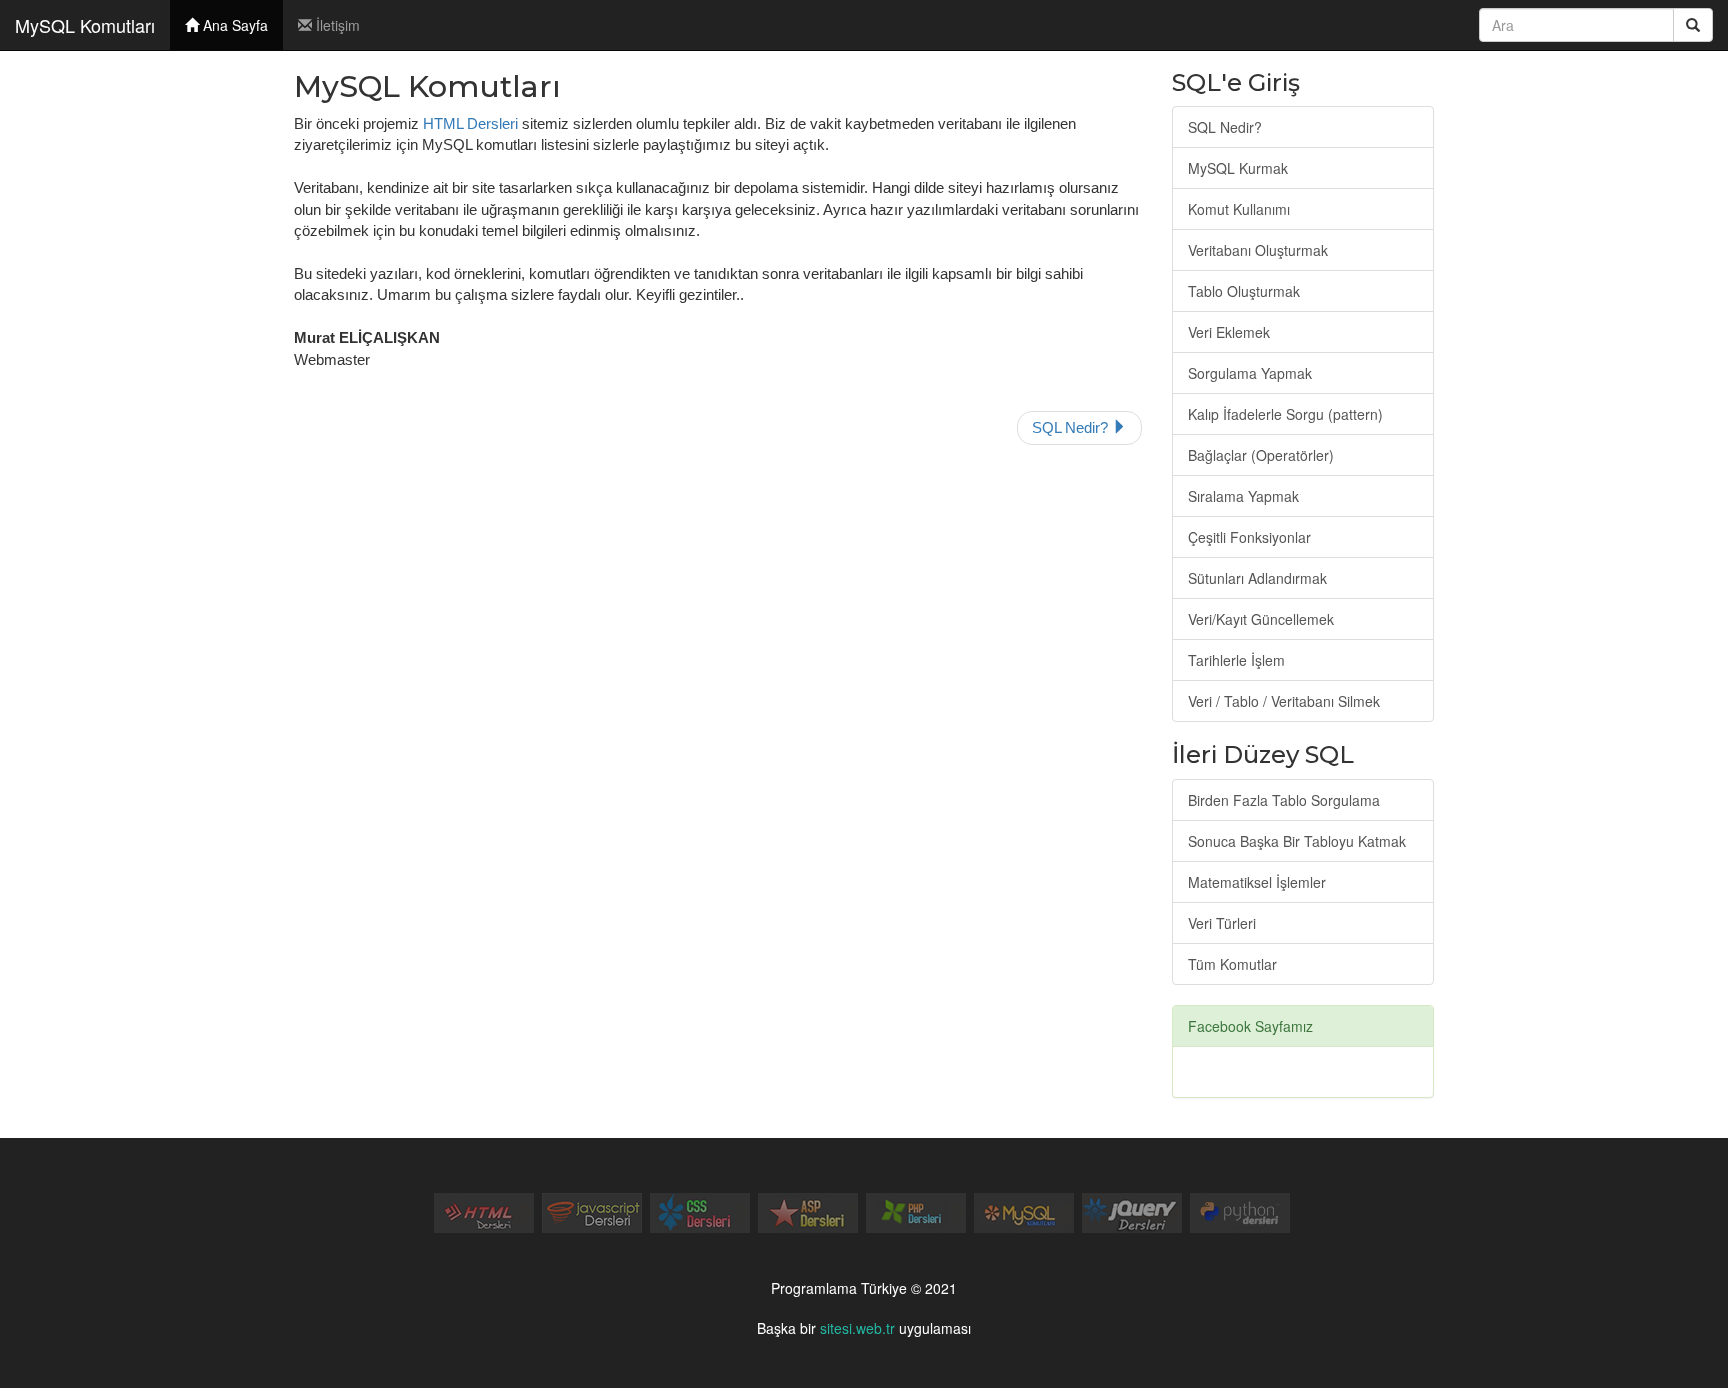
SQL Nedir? (1072, 427)
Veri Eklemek (1229, 332)
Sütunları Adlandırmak (1257, 578)
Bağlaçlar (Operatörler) (1261, 455)
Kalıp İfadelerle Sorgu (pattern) (1285, 414)
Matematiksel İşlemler (1257, 882)
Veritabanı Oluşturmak (1258, 250)
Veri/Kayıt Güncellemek (1261, 619)
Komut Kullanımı (1239, 209)
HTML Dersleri (470, 123)
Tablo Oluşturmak (1244, 291)
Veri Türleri (1222, 923)
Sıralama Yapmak (1243, 496)
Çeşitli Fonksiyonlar (1249, 537)
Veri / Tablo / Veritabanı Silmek (1284, 701)
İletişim (336, 25)
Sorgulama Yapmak (1250, 373)
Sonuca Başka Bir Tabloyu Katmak (1297, 841)
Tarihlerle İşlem (1236, 660)
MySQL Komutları (85, 25)
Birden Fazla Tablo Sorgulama (1284, 800)
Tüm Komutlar (1232, 964)
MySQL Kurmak (1238, 168)
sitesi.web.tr (857, 1328)
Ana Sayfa (233, 25)
